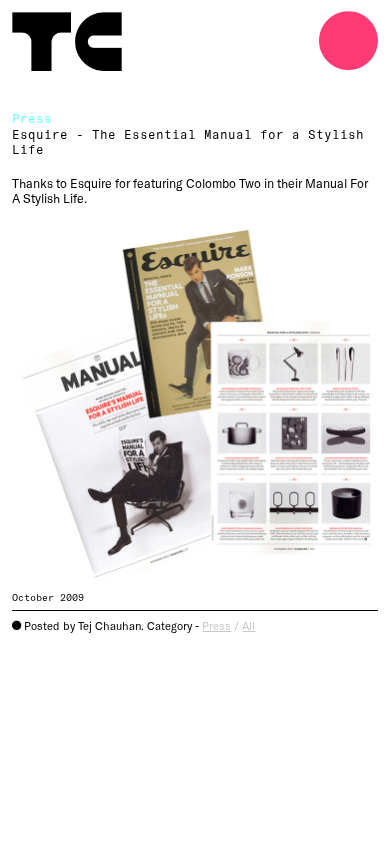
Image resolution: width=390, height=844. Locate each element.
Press (216, 625)
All (248, 625)
